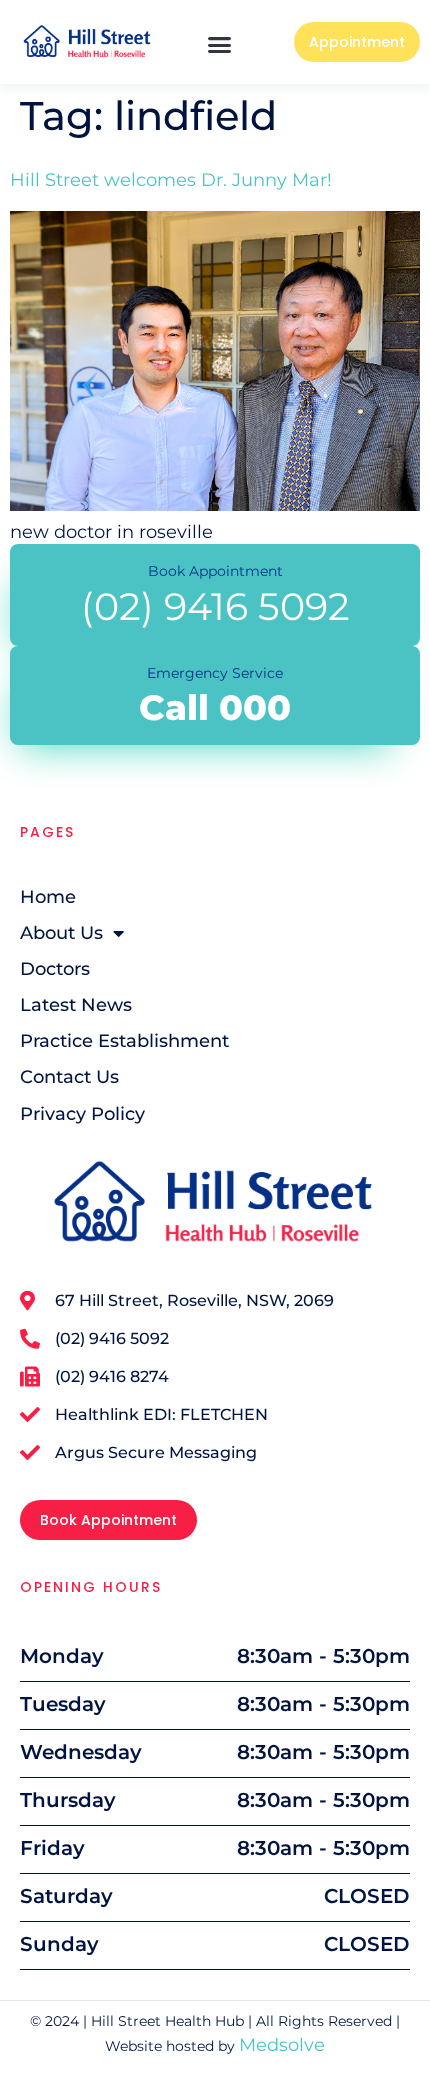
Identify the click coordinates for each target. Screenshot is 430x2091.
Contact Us (69, 1077)
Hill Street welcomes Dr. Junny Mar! (171, 180)
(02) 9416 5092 (215, 606)
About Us (61, 933)
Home (48, 897)
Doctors (55, 969)
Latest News (76, 1005)
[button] (220, 45)
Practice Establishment (124, 1041)
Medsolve (282, 2045)
